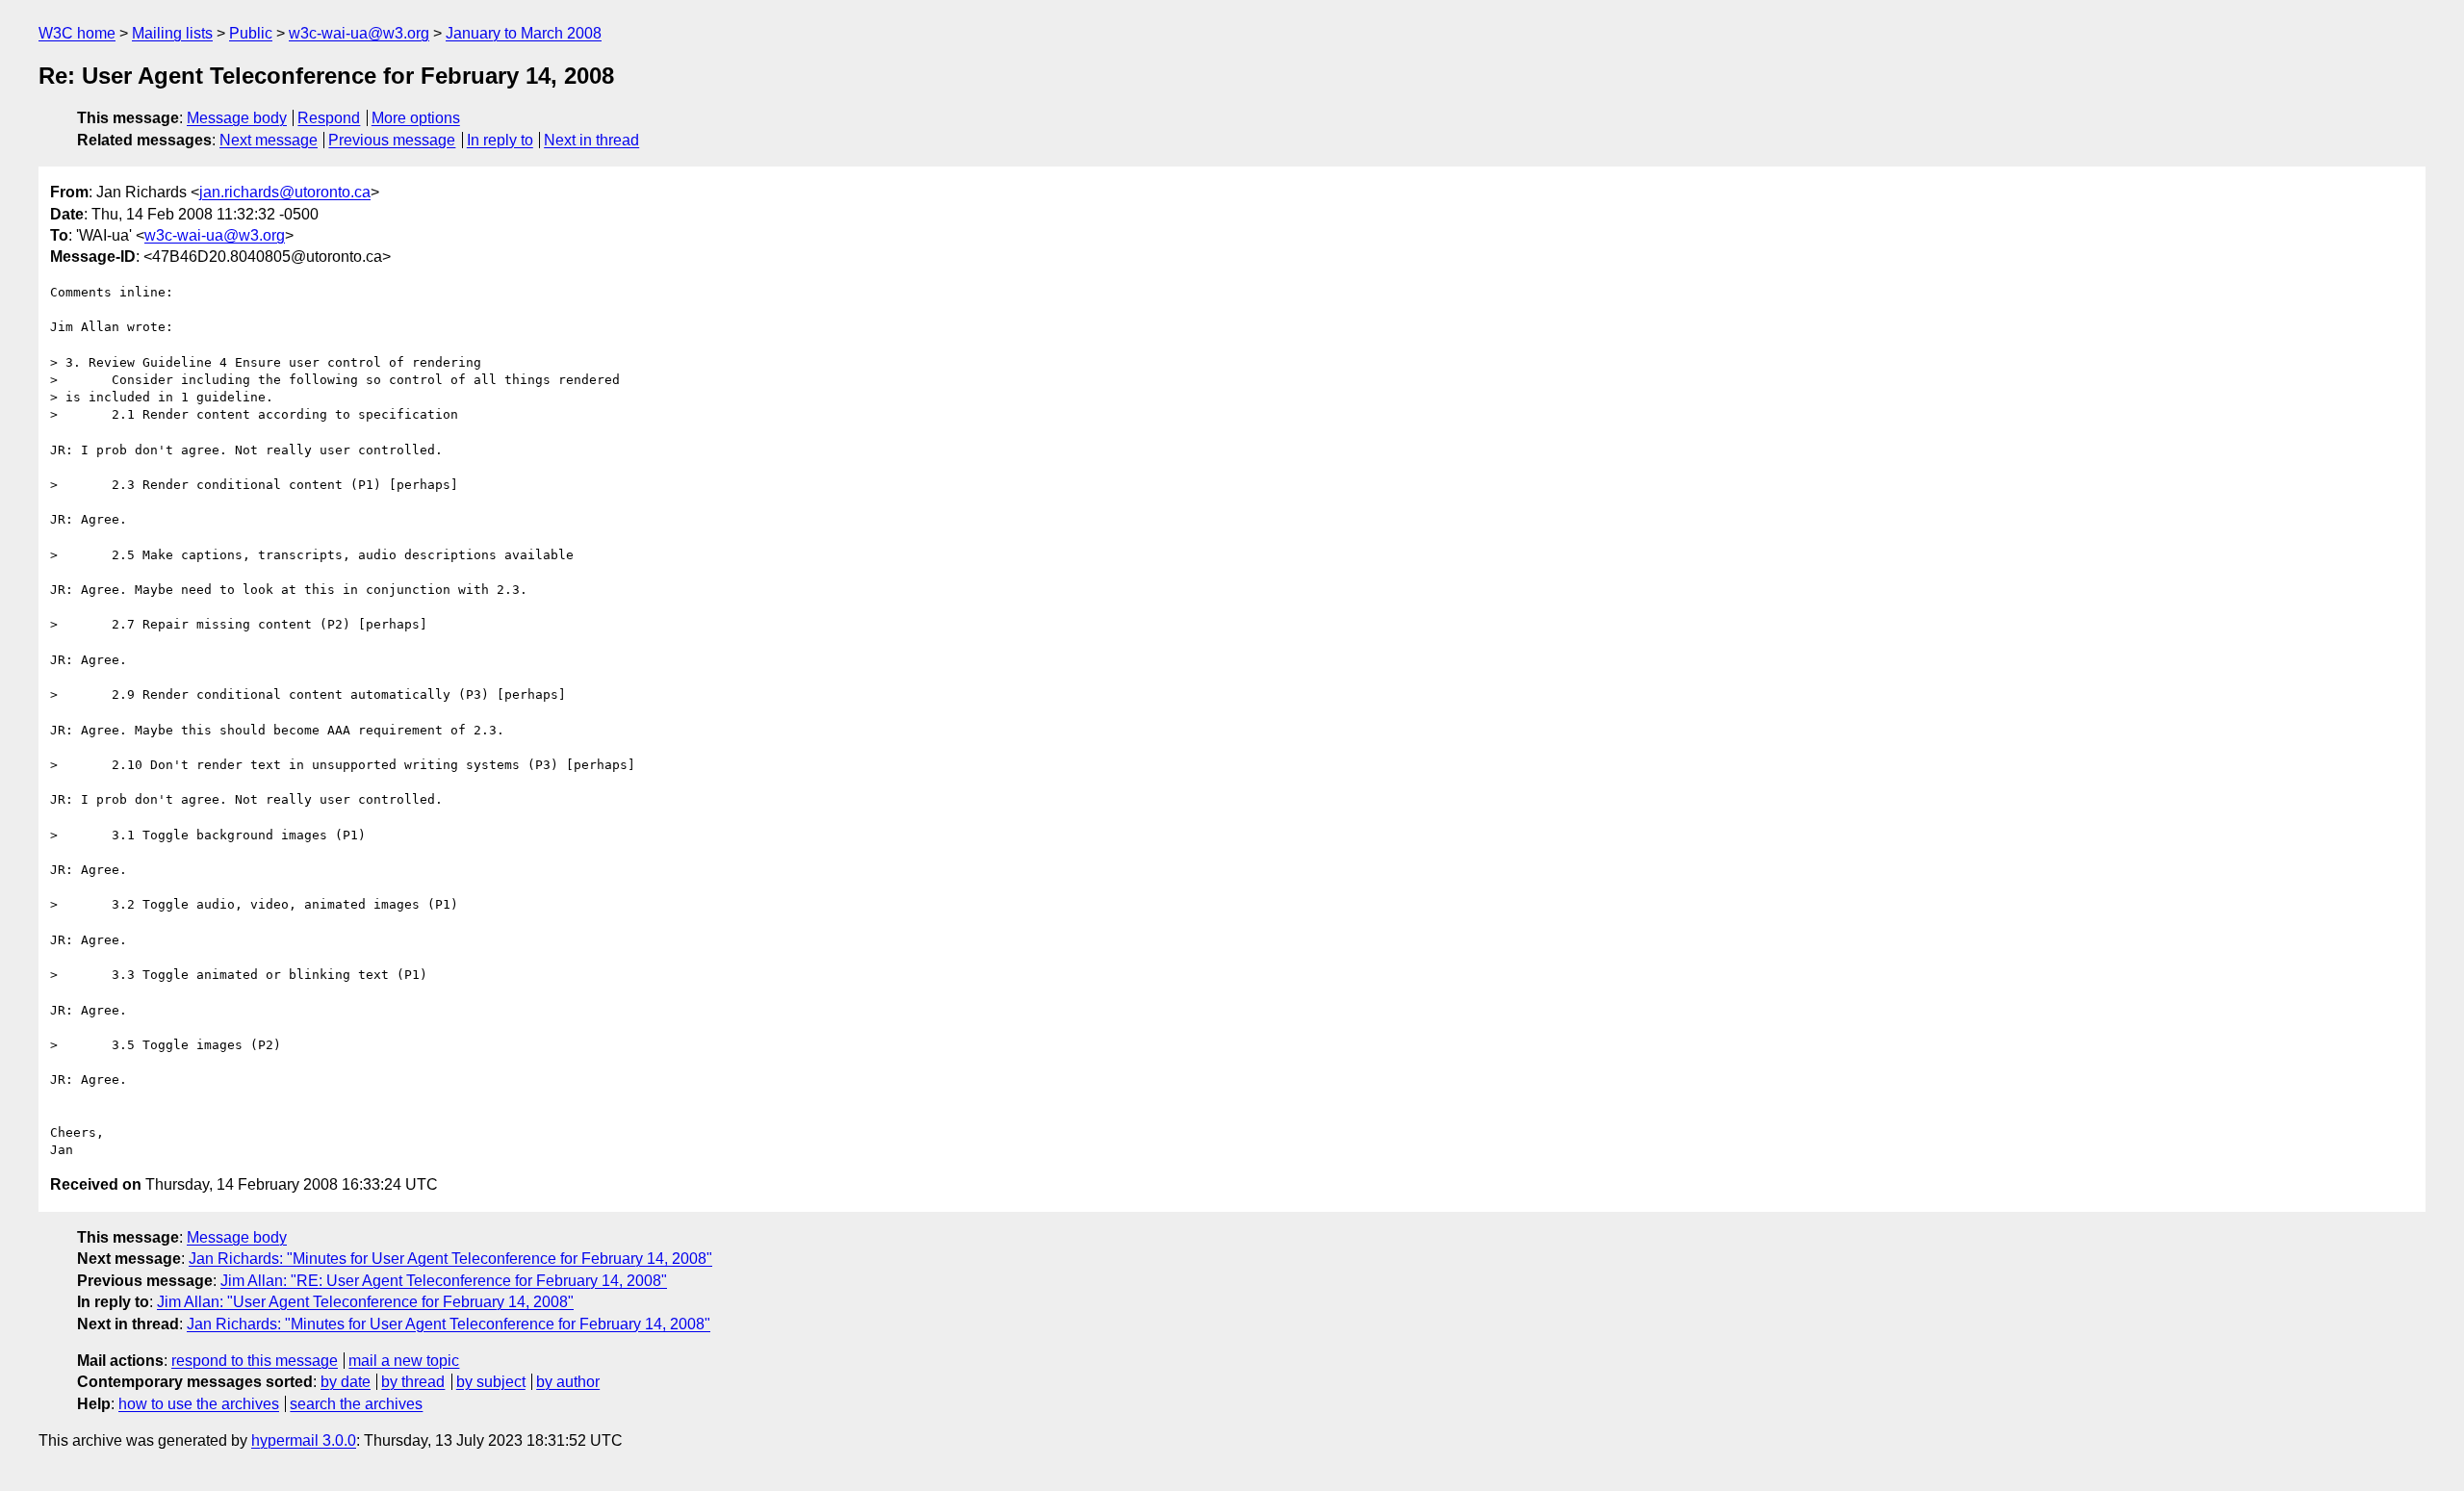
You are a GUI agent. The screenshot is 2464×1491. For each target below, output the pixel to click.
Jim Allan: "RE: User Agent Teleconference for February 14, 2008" (444, 1281)
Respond (329, 118)
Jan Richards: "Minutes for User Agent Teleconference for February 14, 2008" (450, 1259)
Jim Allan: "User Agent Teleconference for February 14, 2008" (365, 1302)
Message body (237, 118)
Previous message (392, 140)
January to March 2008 (524, 33)
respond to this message (255, 1361)
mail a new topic (404, 1361)
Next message (269, 140)
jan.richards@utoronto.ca (285, 192)
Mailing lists (172, 33)
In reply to (500, 140)
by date (346, 1382)
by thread (413, 1382)
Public (251, 33)
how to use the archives (199, 1404)
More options (416, 118)
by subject (491, 1382)
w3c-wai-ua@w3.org (359, 33)
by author (568, 1382)
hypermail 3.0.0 (304, 1440)
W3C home (77, 33)
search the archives (356, 1404)
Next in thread (591, 140)
